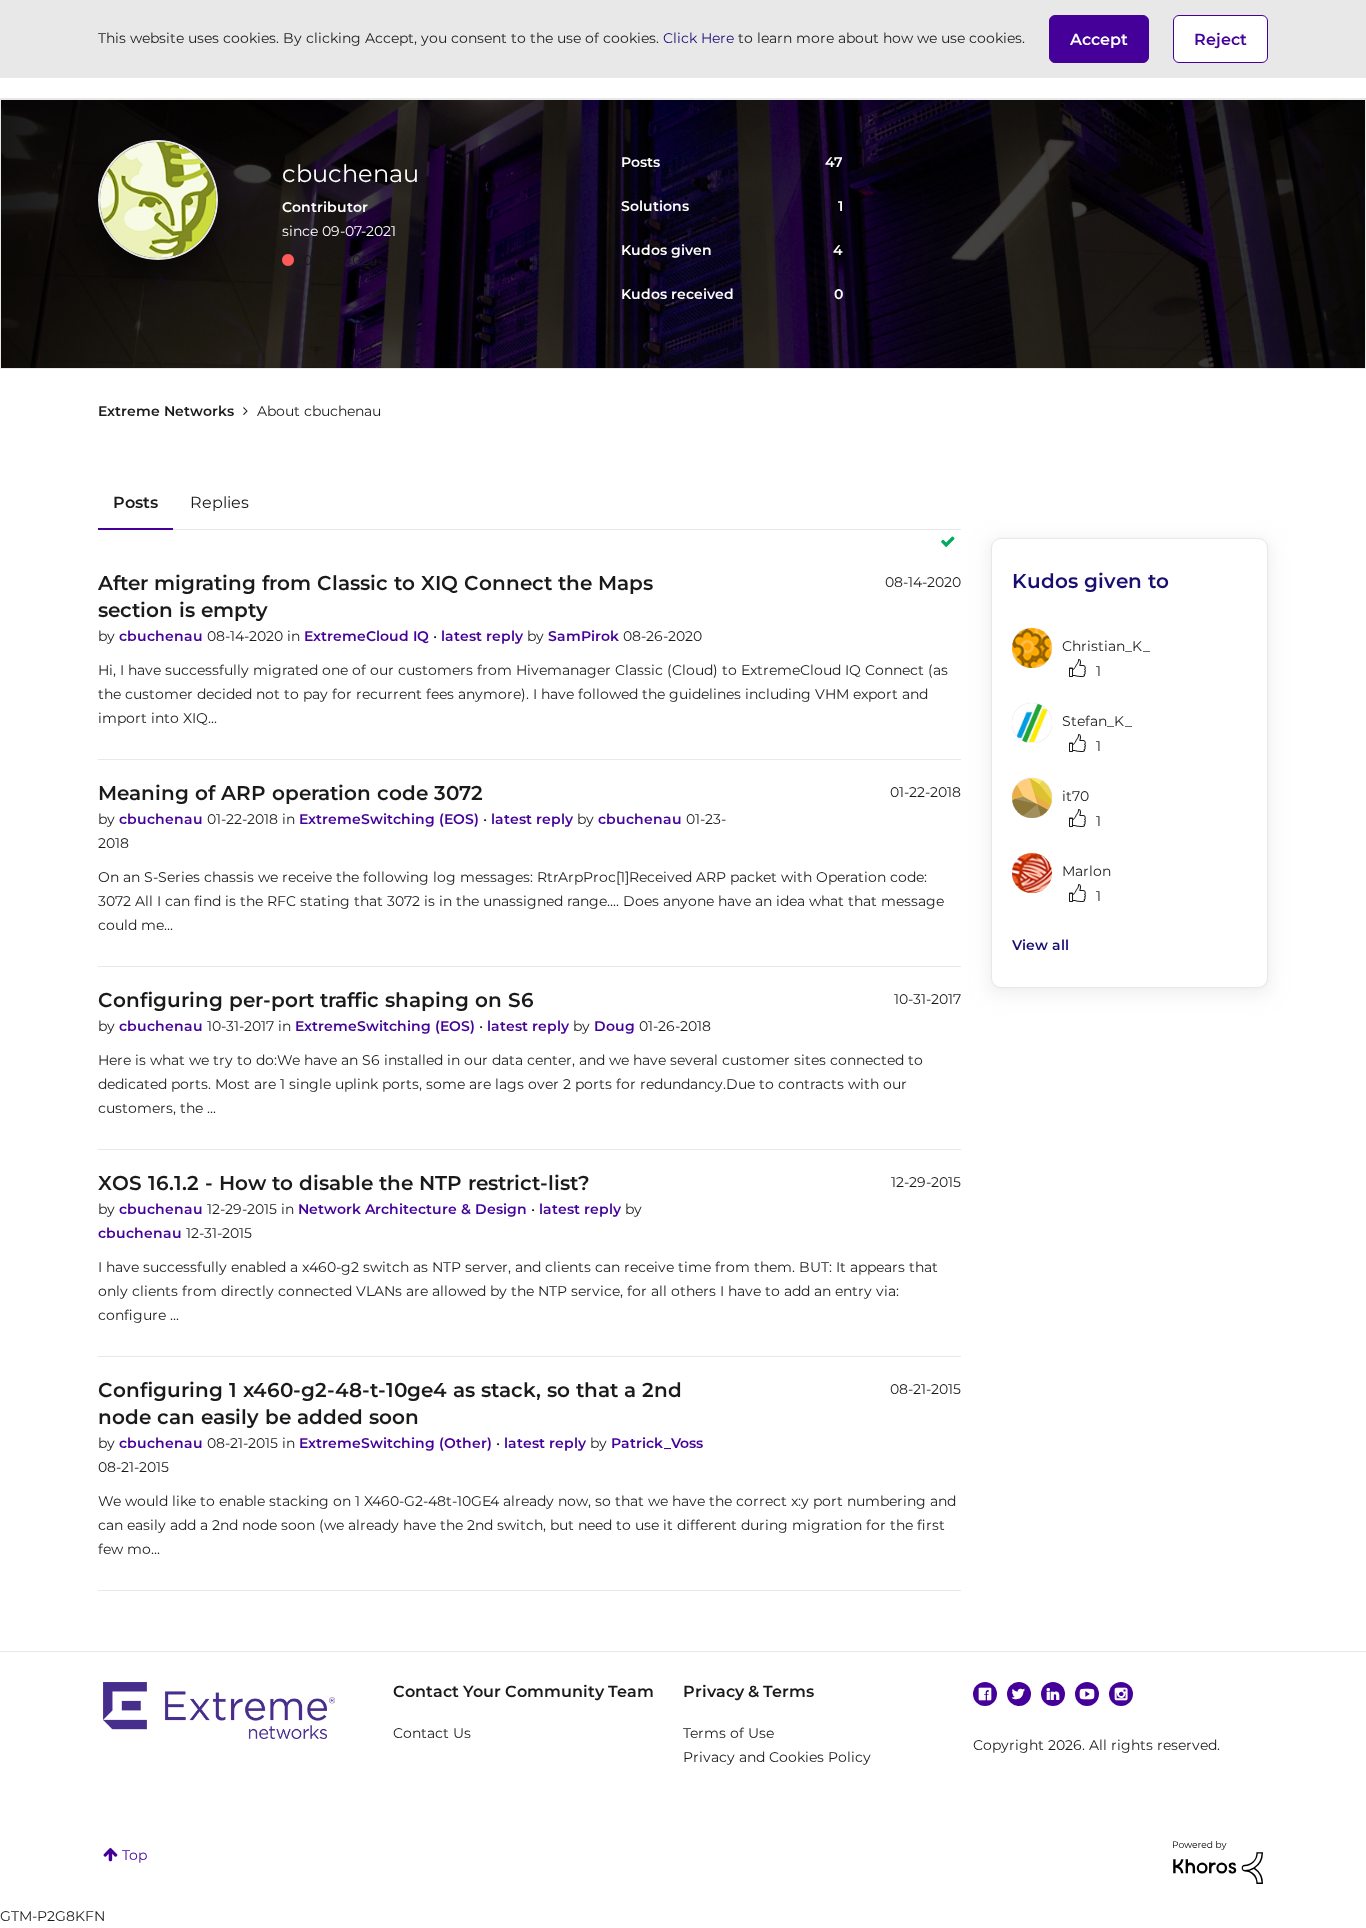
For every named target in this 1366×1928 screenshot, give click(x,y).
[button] (1099, 39)
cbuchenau (163, 636)
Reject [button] (1220, 39)
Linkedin (1053, 1694)
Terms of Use (728, 1733)
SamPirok (585, 636)
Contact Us (432, 1733)
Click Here (698, 38)
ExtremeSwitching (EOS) (391, 819)
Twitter (1019, 1694)
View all (1040, 945)
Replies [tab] (219, 502)
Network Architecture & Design (414, 1209)
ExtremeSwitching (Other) (397, 1443)
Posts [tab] (135, 502)
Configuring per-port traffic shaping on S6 (316, 1000)
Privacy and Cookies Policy (777, 1757)
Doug (616, 1026)
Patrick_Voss (657, 1443)
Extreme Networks (166, 411)
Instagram (1121, 1694)
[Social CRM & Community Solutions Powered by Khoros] (1218, 1861)
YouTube (1087, 1694)
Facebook (985, 1694)
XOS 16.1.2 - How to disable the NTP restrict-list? (344, 1183)
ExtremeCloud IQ (368, 636)
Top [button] (134, 1855)
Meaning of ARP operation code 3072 (290, 793)
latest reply (484, 636)
